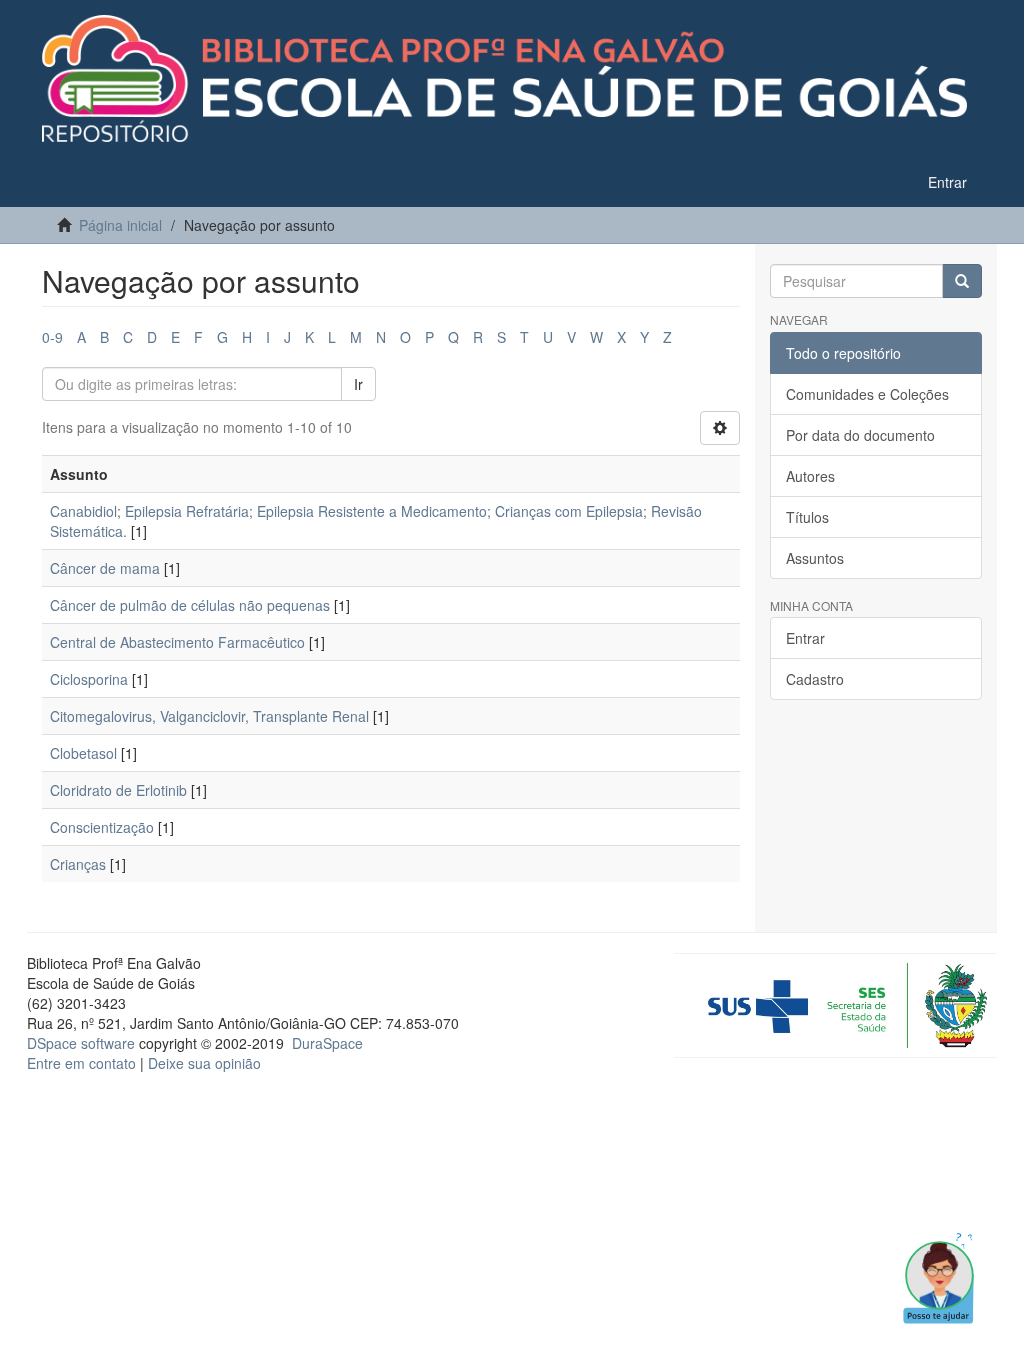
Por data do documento (860, 435)
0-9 (52, 337)
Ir (358, 384)
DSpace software (81, 1043)
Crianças (78, 864)
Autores (810, 476)
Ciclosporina (89, 679)
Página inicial (120, 225)
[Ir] (962, 281)
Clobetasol (83, 753)
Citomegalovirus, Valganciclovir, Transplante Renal (209, 716)
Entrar (805, 638)
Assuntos (815, 558)
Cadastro (815, 679)
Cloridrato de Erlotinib (118, 790)
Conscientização (102, 827)
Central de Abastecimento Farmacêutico (177, 642)
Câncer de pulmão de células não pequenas (190, 605)
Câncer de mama (105, 568)
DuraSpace (327, 1043)
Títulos (807, 517)
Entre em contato (81, 1063)
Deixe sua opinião (204, 1063)
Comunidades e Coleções (867, 394)
